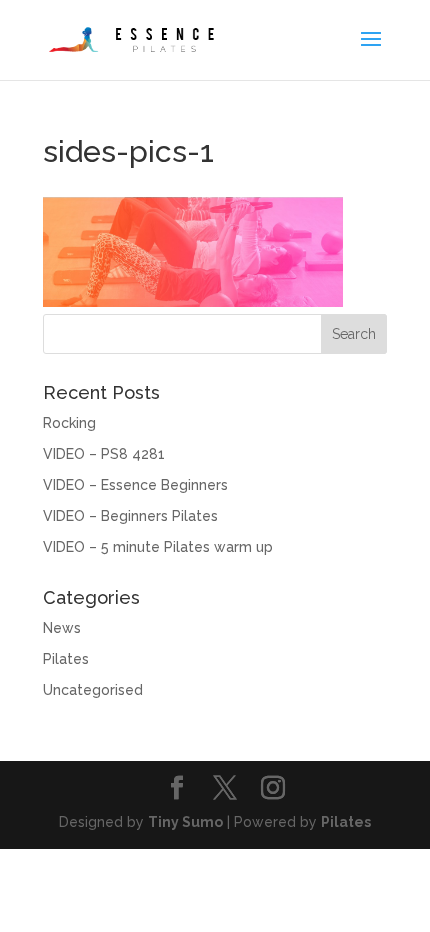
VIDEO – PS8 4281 (104, 454)
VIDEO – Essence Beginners (135, 485)
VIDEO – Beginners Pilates (130, 516)
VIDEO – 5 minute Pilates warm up (158, 547)
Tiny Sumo (185, 822)
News (62, 628)
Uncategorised (93, 690)
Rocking (69, 423)
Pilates (66, 659)
